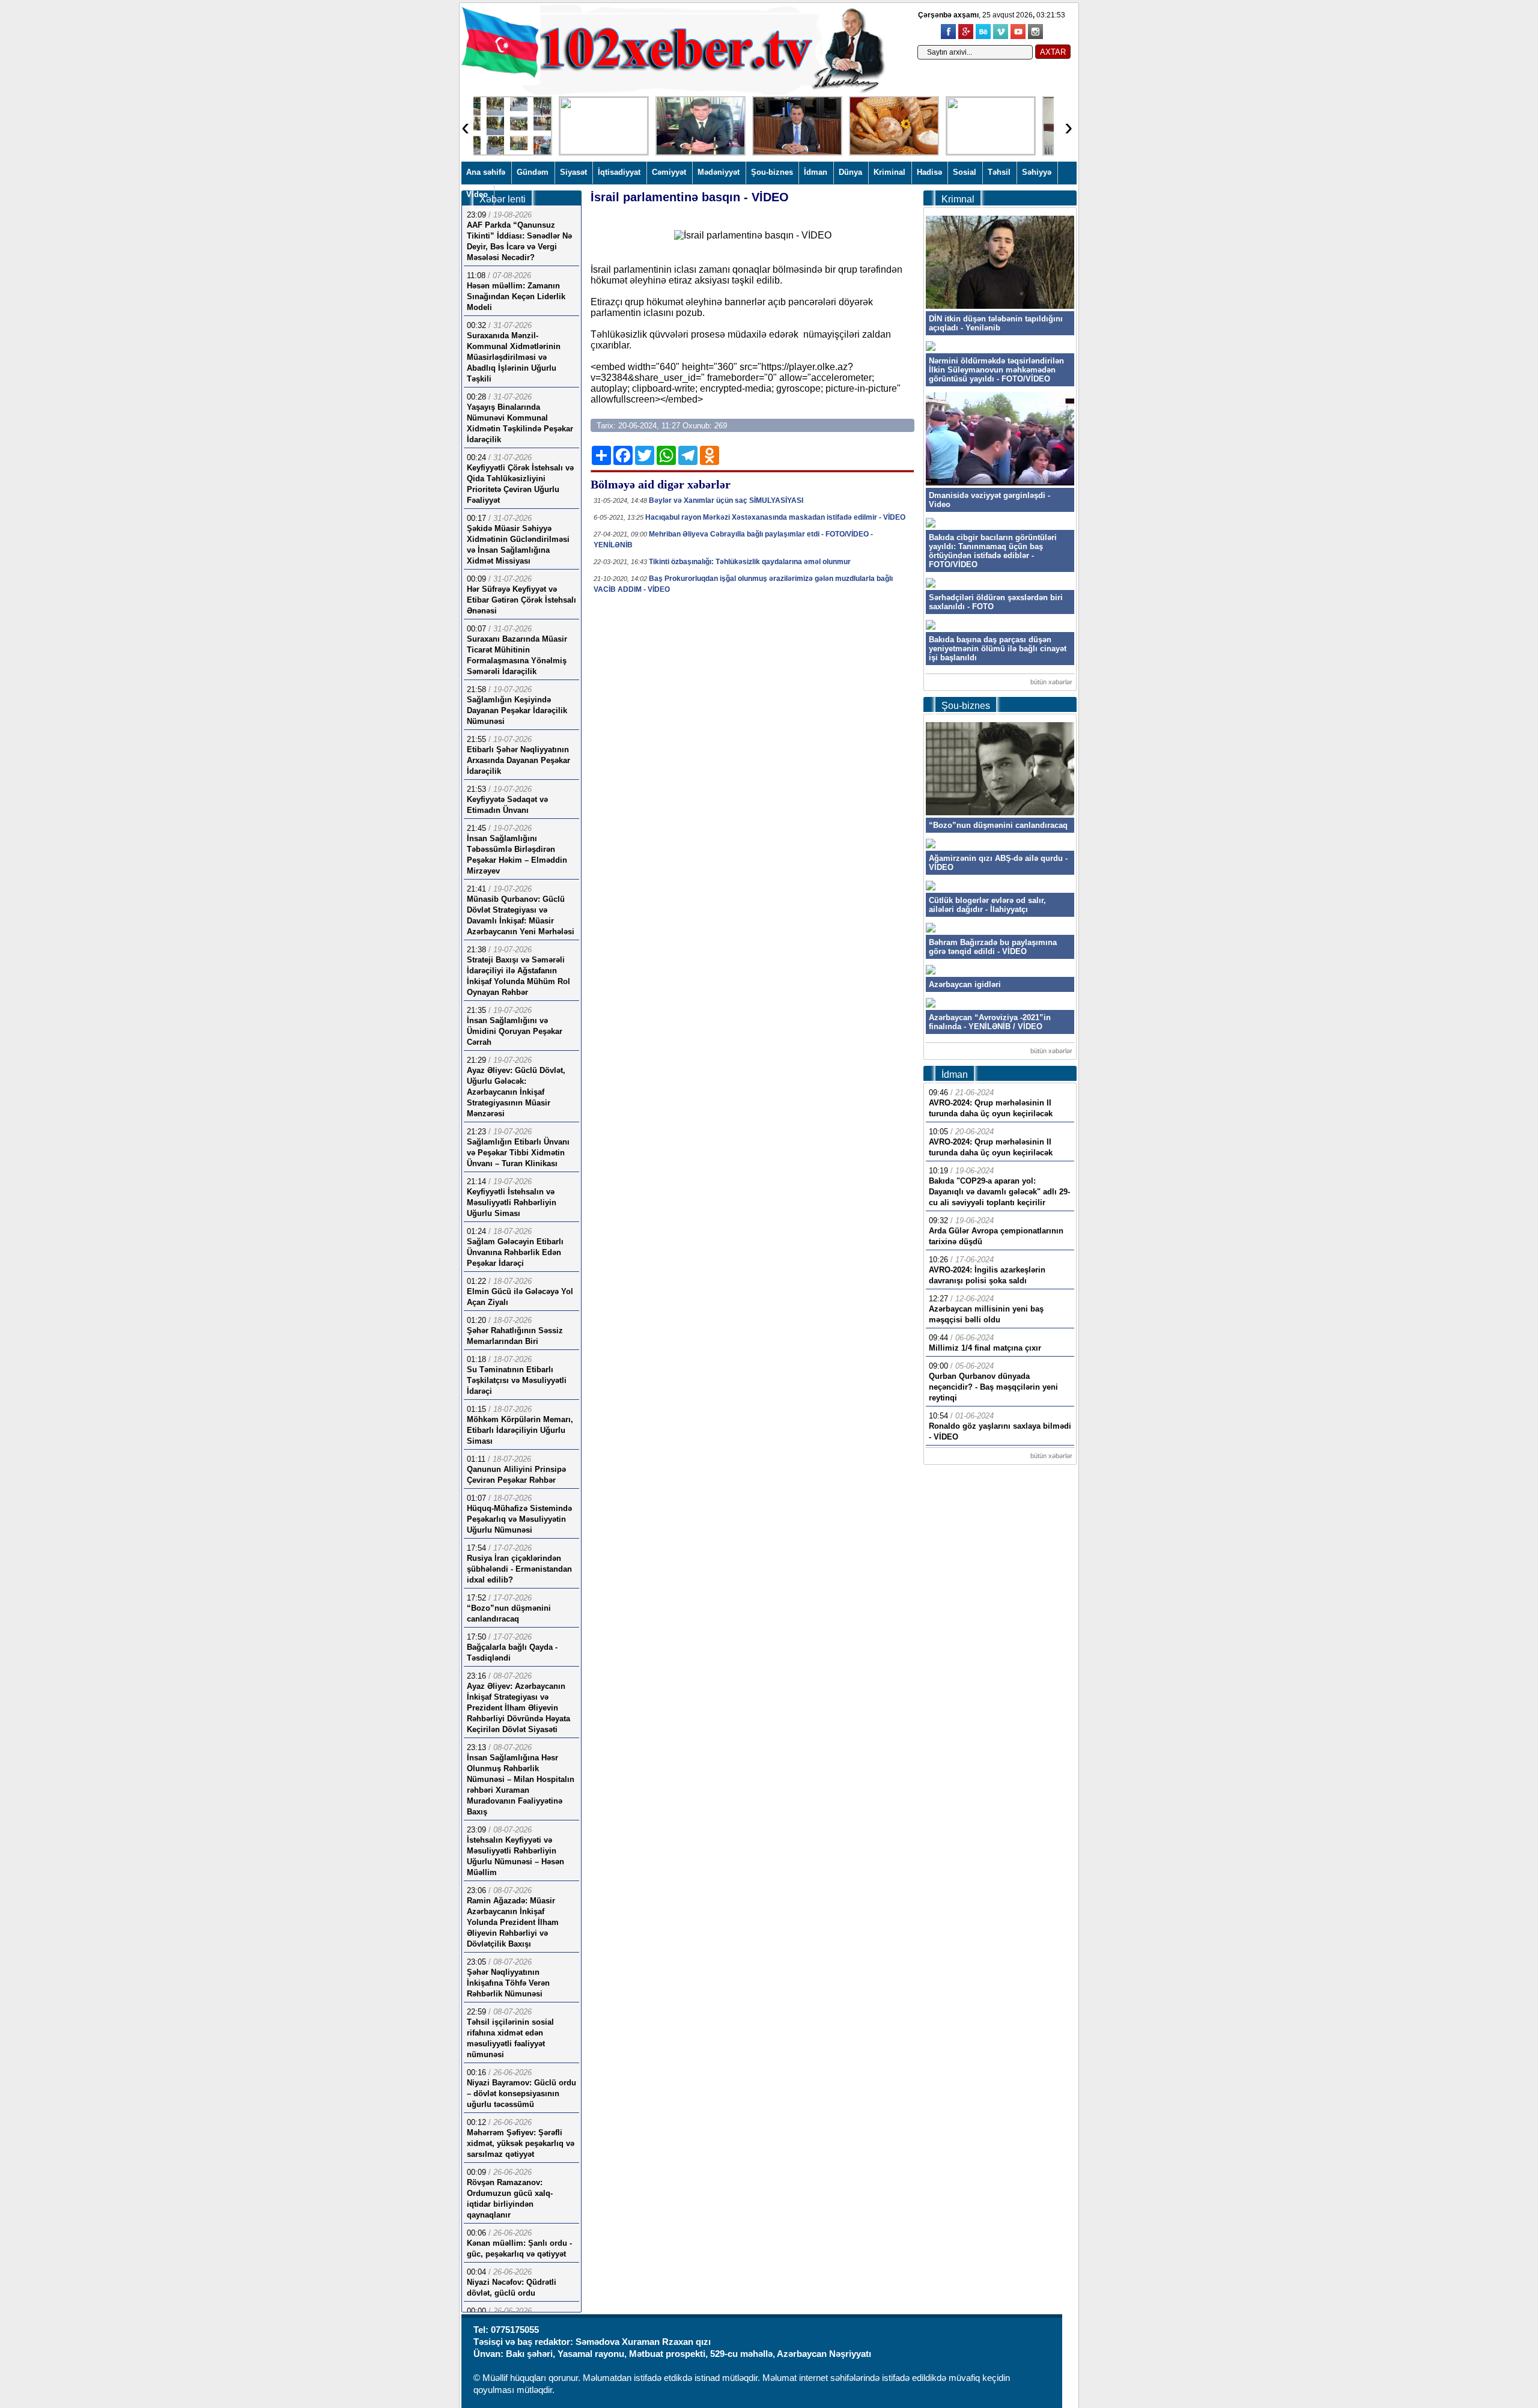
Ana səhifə (486, 172)
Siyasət (573, 172)
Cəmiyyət (669, 172)
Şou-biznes (772, 172)
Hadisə (929, 172)
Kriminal (889, 172)
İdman (816, 172)
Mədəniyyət (719, 172)
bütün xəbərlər (1051, 682)
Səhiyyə (1037, 172)
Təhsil (999, 172)
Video (477, 194)
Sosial (965, 172)
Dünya (850, 172)
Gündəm (533, 172)
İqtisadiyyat (619, 172)
